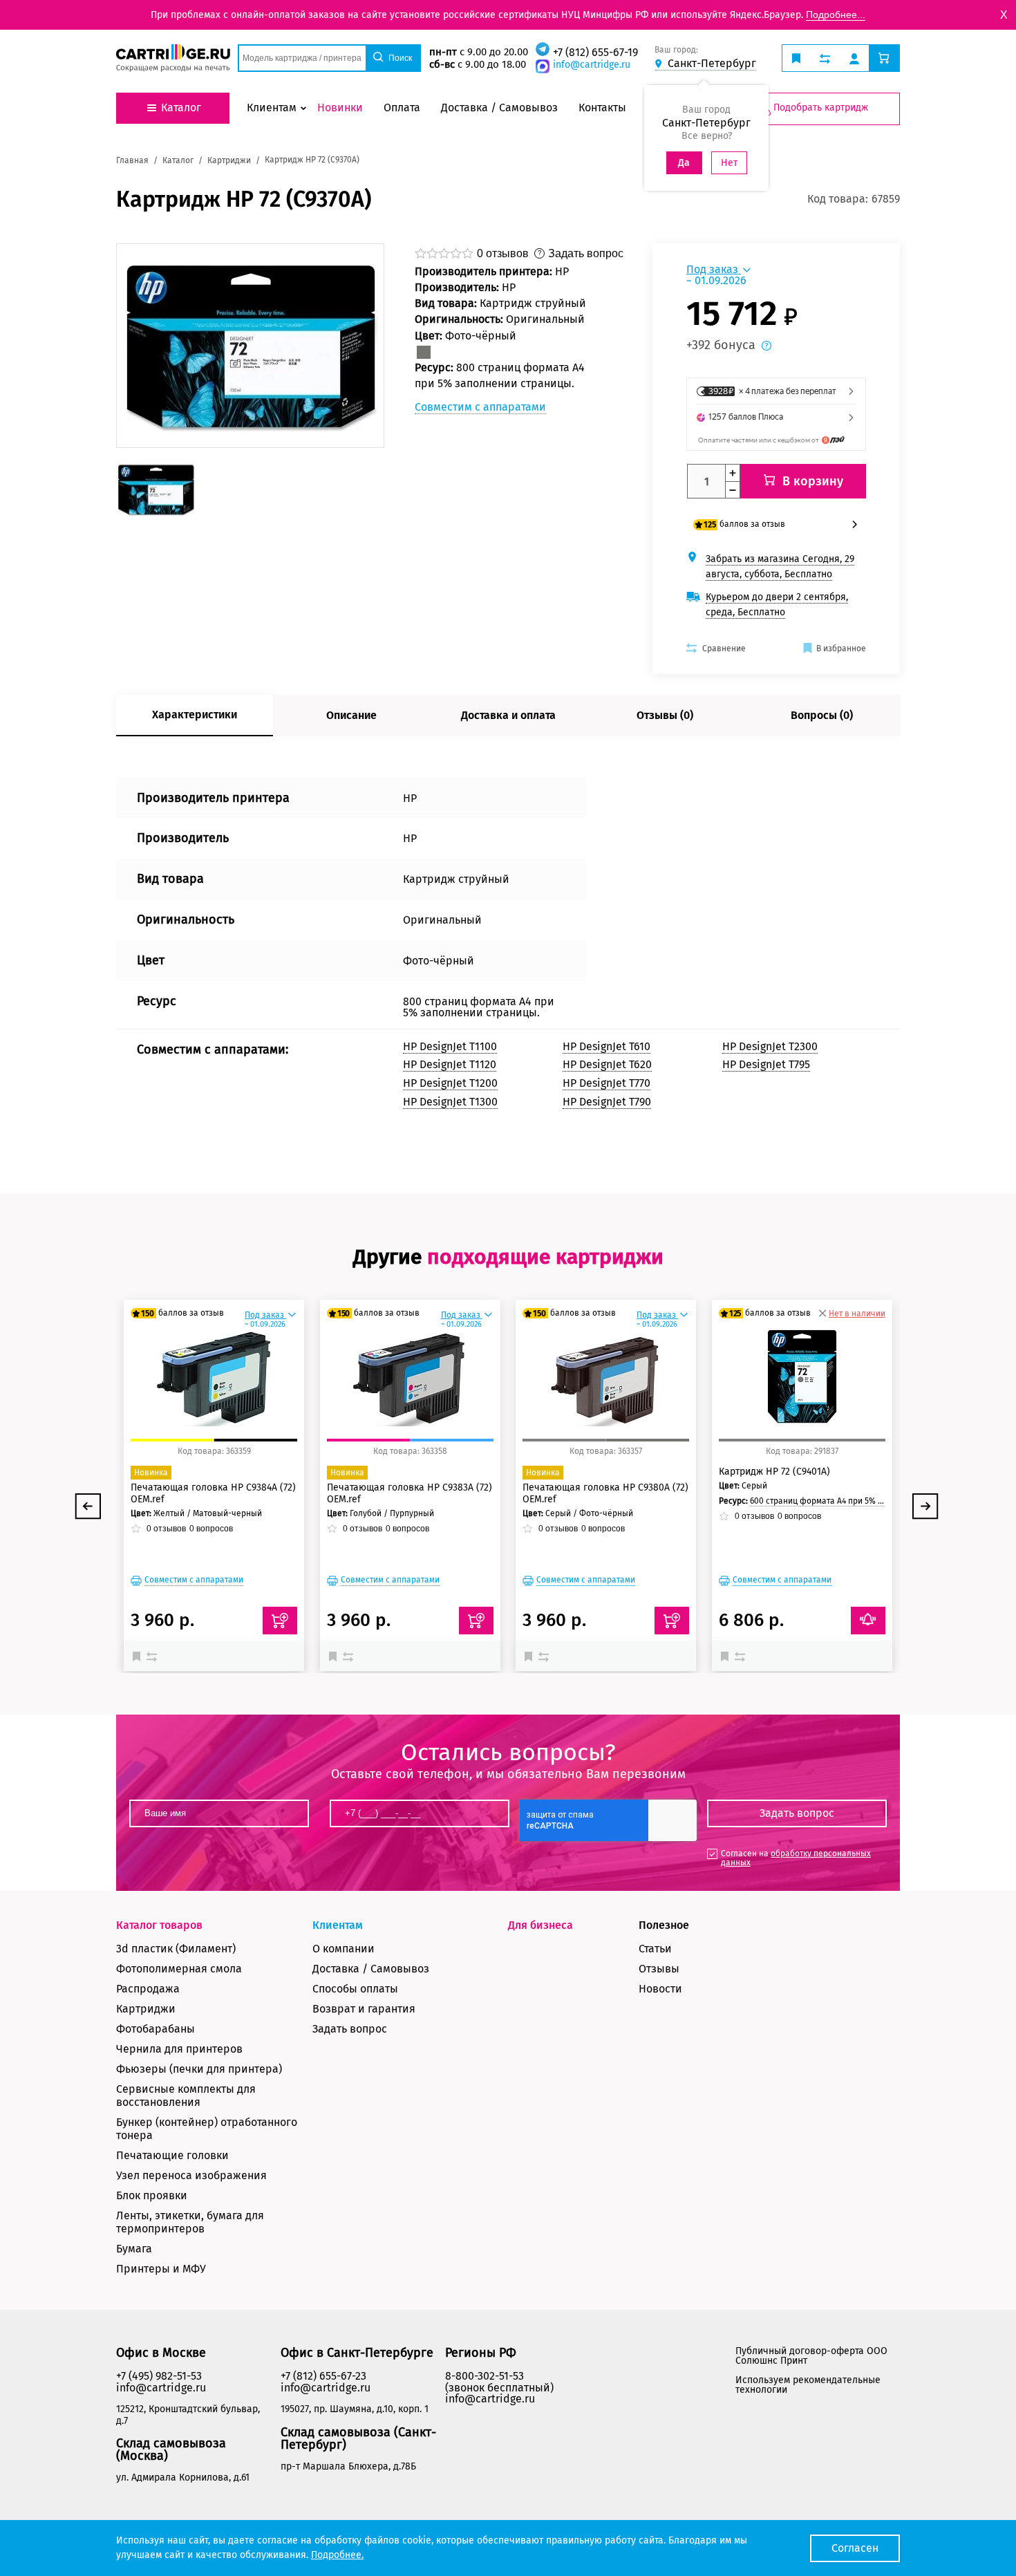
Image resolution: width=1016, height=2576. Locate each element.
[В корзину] (280, 1621)
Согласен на (796, 1858)
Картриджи (146, 2009)
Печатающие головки (172, 2155)
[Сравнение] (153, 1656)
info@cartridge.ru (592, 65)
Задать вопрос (350, 2029)
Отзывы (659, 1969)
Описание (351, 715)
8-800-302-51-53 (485, 2376)
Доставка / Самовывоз (371, 1969)
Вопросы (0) (822, 715)
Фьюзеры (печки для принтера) (199, 2069)
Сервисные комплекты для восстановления (186, 2096)
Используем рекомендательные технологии (808, 2385)
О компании (344, 1949)
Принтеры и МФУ (161, 2269)
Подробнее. (337, 2555)
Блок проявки (152, 2195)
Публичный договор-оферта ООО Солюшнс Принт (811, 2356)
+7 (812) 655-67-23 (323, 2376)
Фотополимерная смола (179, 1969)
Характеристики (195, 715)
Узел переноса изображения (191, 2175)
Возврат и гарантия (364, 2009)
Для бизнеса (540, 1925)
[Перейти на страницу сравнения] (825, 58)
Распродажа (148, 1989)
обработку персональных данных (796, 1858)
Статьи (655, 1949)
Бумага (134, 2249)
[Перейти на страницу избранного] (796, 58)
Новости (660, 1989)
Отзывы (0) (665, 715)
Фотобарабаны (156, 2029)
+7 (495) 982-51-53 (159, 2376)
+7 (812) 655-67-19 (595, 52)
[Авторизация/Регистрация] (854, 58)
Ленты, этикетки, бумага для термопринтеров (190, 2222)
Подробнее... (836, 15)
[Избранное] (140, 1656)
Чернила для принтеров (179, 2049)
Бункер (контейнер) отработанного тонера (207, 2129)
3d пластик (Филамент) (176, 1949)
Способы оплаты (355, 1989)
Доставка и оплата (508, 715)
